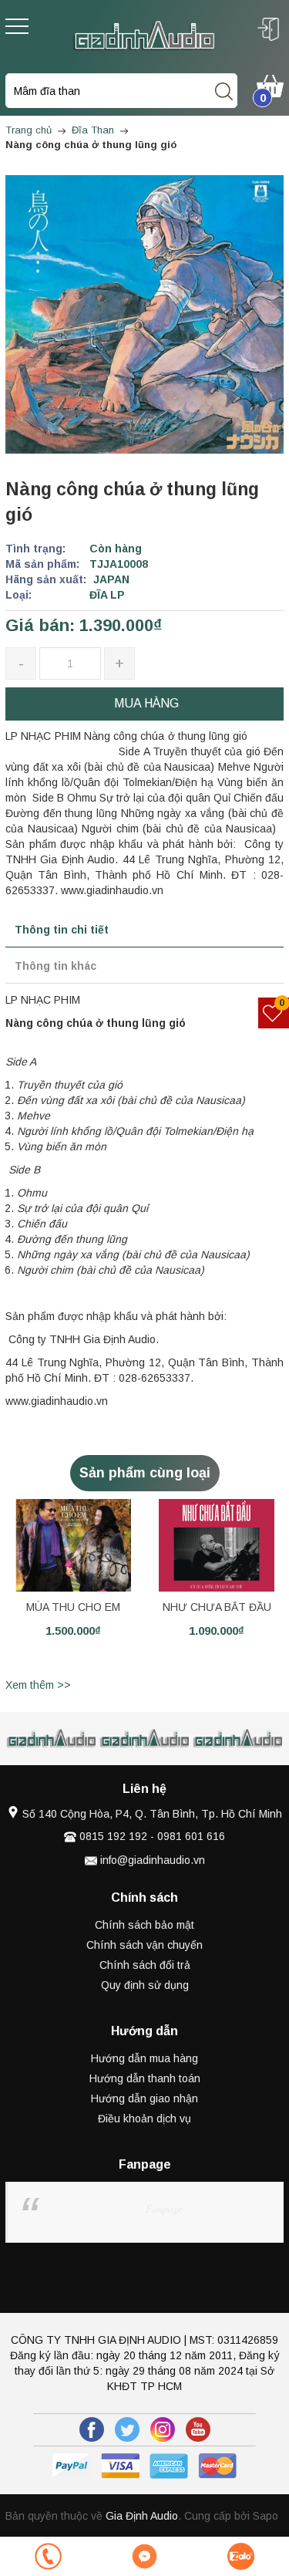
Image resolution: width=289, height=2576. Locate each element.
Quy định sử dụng (145, 1985)
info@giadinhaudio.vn (153, 1860)
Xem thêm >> (38, 1685)
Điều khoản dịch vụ (144, 2119)
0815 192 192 (113, 1836)
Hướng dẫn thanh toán (145, 2078)
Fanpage (164, 2208)
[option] (73, 1586)
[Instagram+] (163, 2429)
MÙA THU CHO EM (73, 1607)
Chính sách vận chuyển (144, 1945)
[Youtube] (198, 2429)
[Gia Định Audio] (144, 35)
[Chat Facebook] (144, 2556)
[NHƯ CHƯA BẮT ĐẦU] (217, 1545)
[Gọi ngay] (48, 2556)
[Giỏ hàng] (270, 85)
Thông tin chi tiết (62, 930)
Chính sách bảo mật (144, 1925)
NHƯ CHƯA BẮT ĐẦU (217, 1607)
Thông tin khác (55, 966)
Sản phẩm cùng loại (145, 1473)
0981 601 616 (191, 1836)
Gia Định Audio (142, 2516)
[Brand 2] (52, 1739)
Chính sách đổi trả (145, 1965)
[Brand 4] (239, 1739)
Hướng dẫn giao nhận (144, 2098)
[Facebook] (92, 2429)
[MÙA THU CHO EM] (73, 1545)
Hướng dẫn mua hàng (144, 2058)
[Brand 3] (145, 1739)
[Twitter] (127, 2429)
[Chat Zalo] (241, 2556)
